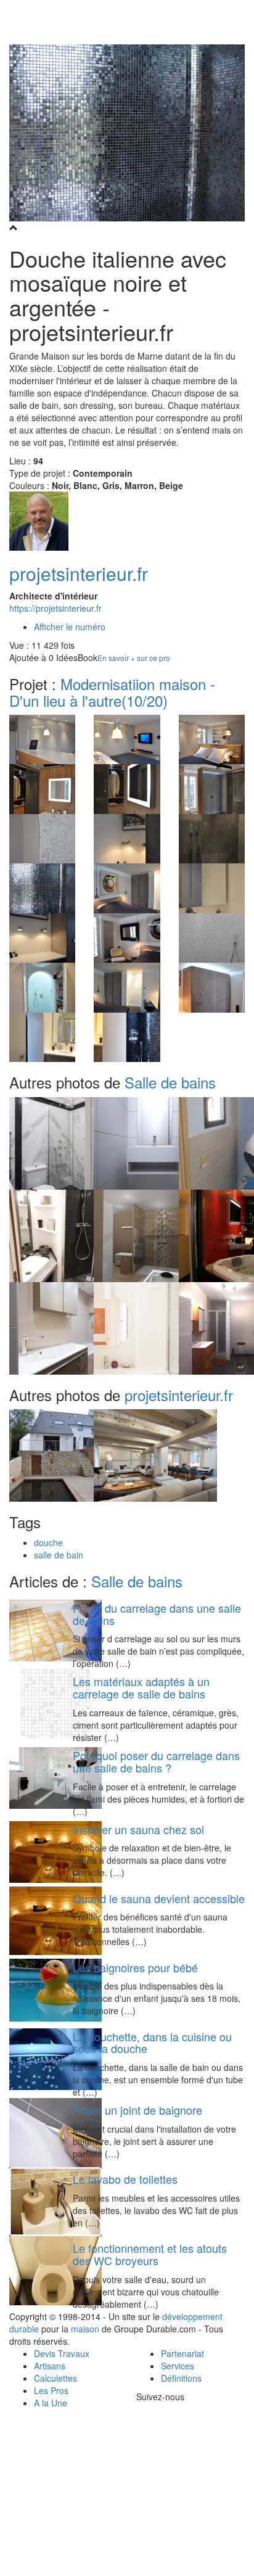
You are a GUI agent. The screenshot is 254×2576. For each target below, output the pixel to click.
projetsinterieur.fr (79, 573)
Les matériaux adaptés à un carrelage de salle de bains (141, 1687)
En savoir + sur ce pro (134, 658)
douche (48, 1542)
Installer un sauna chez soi (138, 1829)
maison (85, 2329)
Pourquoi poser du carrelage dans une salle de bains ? (156, 1761)
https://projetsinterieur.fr (55, 608)
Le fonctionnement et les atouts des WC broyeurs (150, 2254)
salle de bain (59, 1555)
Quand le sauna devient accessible (159, 1898)
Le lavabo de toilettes (125, 2179)
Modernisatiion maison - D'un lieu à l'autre (112, 692)
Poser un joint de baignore (137, 2110)
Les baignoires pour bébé (135, 1967)
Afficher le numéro (70, 627)
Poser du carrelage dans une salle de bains (157, 1614)
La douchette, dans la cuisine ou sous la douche (152, 2043)
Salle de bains (170, 1082)
